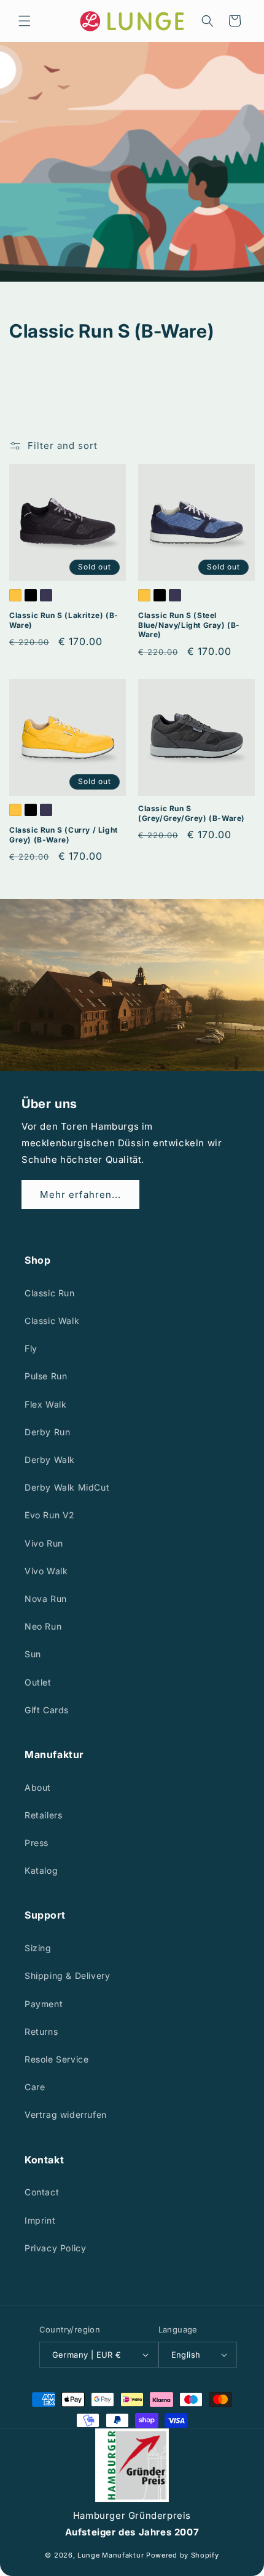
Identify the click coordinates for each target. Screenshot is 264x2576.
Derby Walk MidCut (67, 1487)
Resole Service (56, 2059)
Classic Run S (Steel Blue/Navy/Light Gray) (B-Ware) (189, 625)
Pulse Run (46, 1376)
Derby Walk (50, 1460)
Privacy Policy (55, 2248)
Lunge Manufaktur (111, 2555)
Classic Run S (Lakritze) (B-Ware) (64, 620)
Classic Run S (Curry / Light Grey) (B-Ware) (64, 835)
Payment (44, 2004)
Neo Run (43, 1626)
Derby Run (47, 1432)
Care (35, 2087)
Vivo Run (44, 1543)
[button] (25, 21)
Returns (41, 2031)
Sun (33, 1654)
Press (37, 1843)
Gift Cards (47, 1710)
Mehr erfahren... (80, 1195)
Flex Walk (45, 1404)
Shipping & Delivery (67, 1976)
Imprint (40, 2220)
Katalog (41, 1870)
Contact (42, 2192)
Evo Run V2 (50, 1515)
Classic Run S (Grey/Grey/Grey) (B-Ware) (192, 813)
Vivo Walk (46, 1571)
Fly (31, 1348)
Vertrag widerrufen (66, 2114)
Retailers (43, 1815)
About (38, 1787)
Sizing (38, 1948)
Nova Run (46, 1599)
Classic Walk (52, 1321)
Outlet (38, 1682)
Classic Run (50, 1293)
